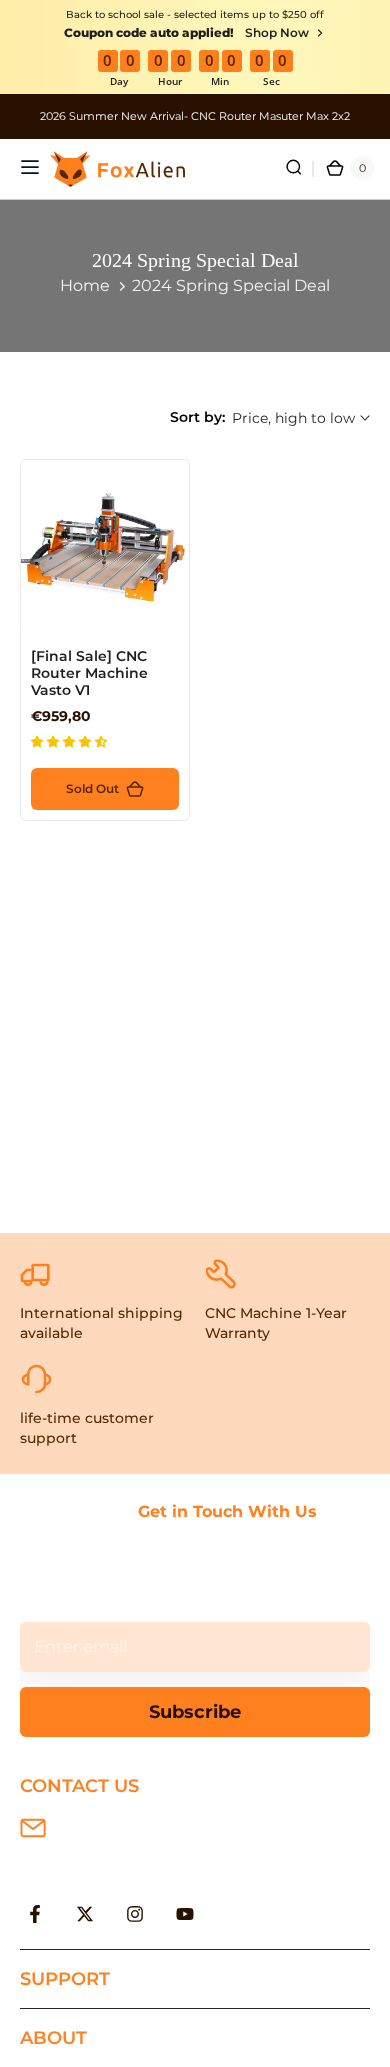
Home (85, 285)
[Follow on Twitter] (85, 1914)
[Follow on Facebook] (35, 1914)
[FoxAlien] (195, 116)
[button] (70, 741)
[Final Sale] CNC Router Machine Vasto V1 (89, 673)
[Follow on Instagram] (135, 1914)
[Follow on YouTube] (185, 1914)
